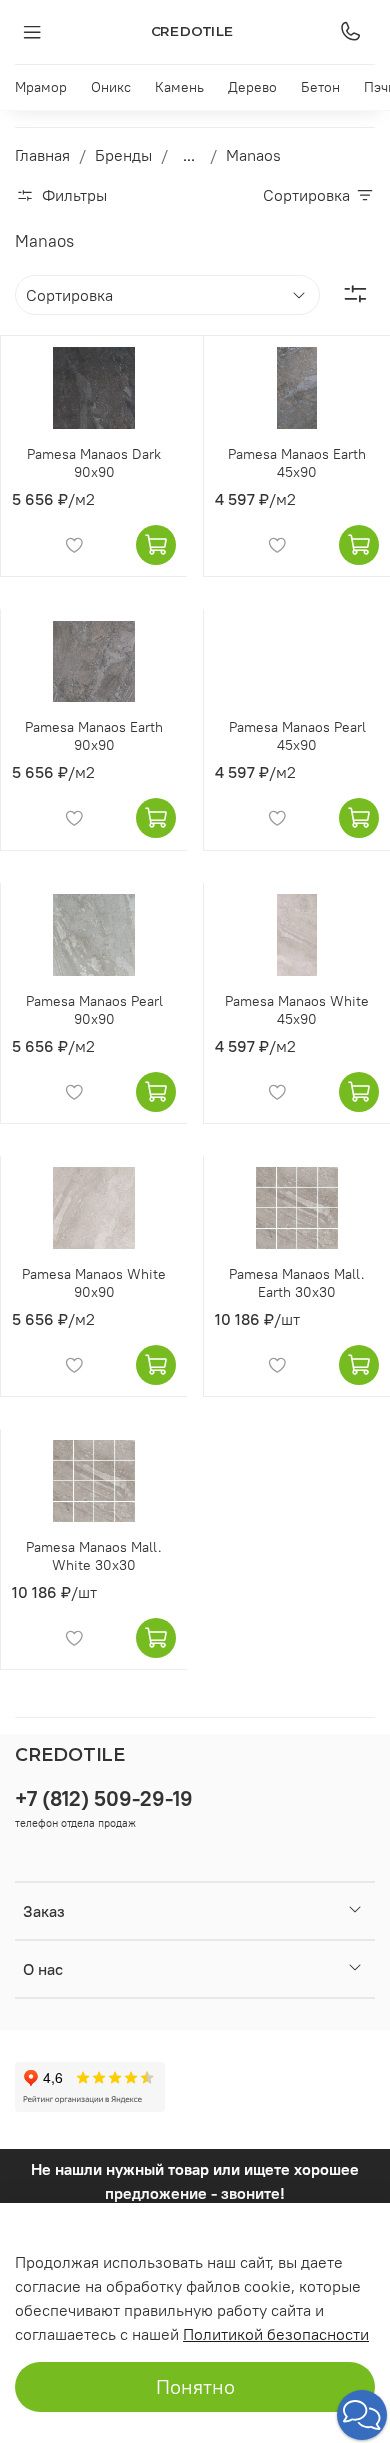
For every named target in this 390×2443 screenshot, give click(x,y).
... (189, 155)
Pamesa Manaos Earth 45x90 (297, 463)
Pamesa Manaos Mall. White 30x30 (94, 1556)
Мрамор (41, 87)
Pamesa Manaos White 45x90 (297, 1010)
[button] (362, 2415)
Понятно (195, 2386)
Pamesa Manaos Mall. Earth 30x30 (297, 1283)
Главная (42, 155)
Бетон (320, 87)
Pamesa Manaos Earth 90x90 (94, 736)
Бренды (123, 155)
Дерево (252, 87)
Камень (179, 87)
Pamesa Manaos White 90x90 (94, 1283)
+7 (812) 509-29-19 (104, 1798)
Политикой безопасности (276, 2334)
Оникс (111, 87)
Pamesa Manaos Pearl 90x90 (94, 1010)
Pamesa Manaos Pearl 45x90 (297, 736)
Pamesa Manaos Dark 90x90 (94, 463)
